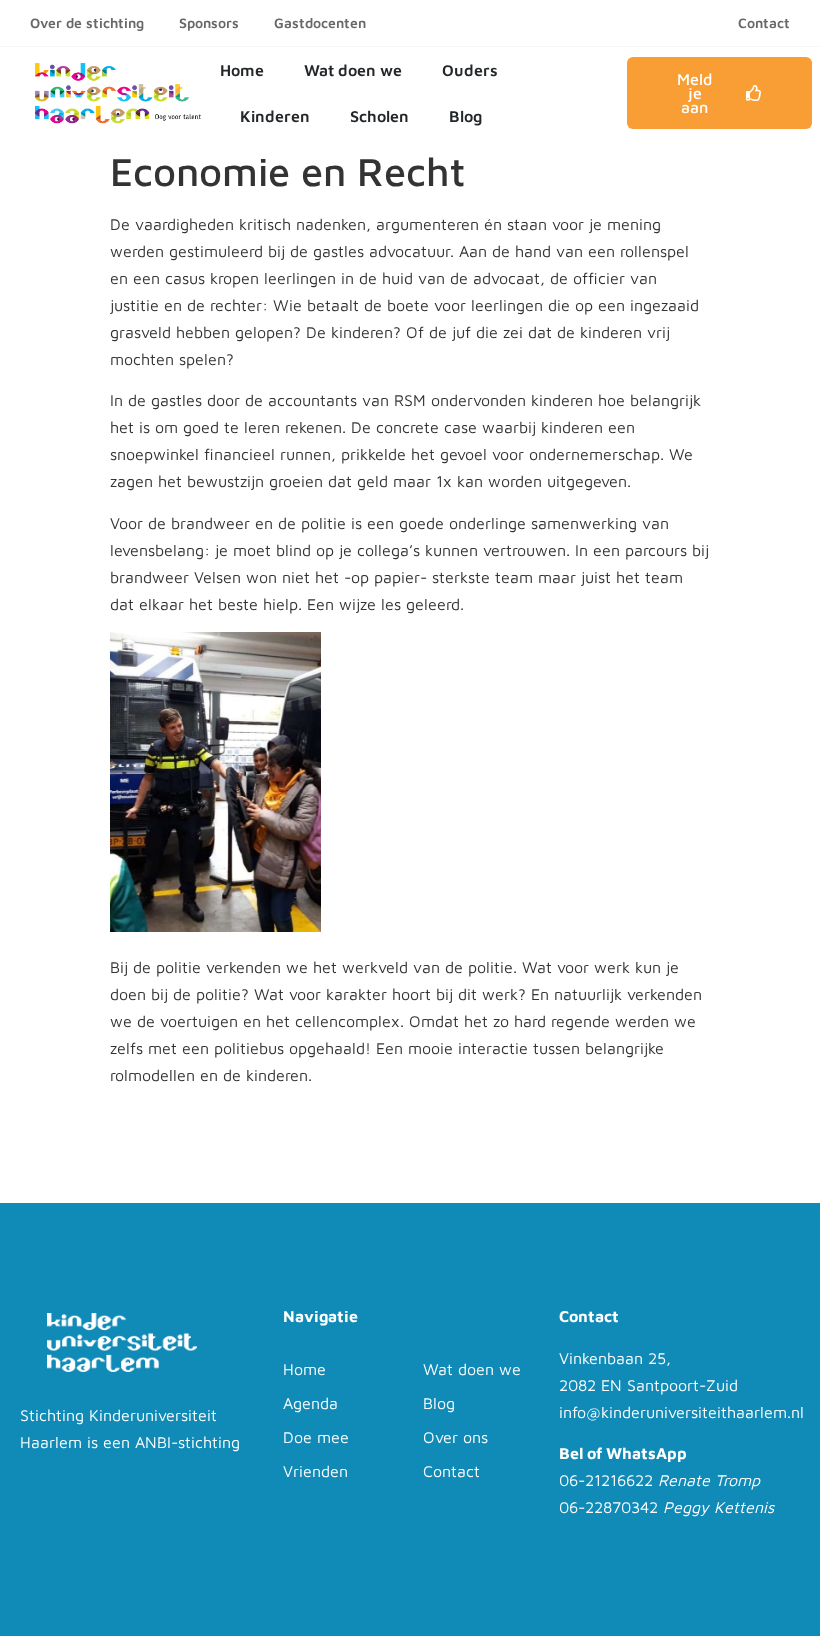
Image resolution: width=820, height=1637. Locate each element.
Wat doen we (353, 70)
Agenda (310, 1403)
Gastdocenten (320, 22)
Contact (764, 22)
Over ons (455, 1437)
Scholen (379, 116)
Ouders (470, 70)
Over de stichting (87, 22)
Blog (465, 116)
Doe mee (316, 1437)
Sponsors (209, 22)
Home (242, 70)
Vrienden (315, 1471)
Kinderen (275, 116)
